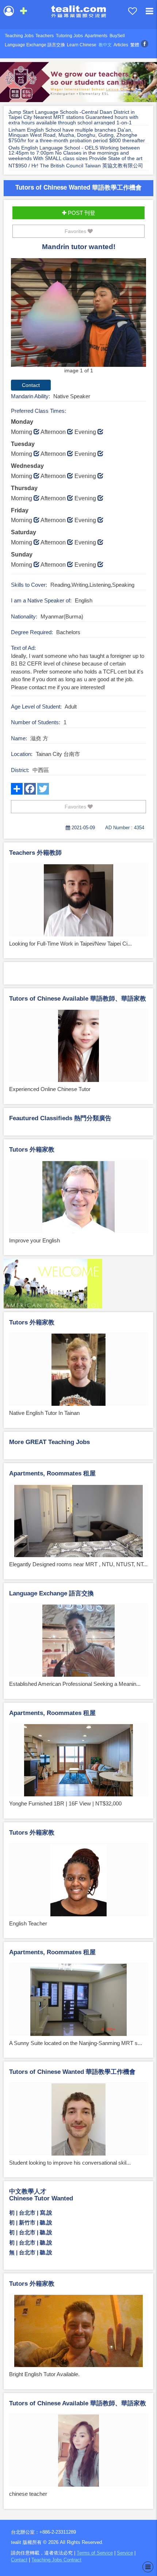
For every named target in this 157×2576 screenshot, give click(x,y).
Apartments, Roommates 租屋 (52, 1473)
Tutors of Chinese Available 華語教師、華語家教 (78, 999)
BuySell (117, 36)
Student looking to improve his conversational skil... (70, 2163)
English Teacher (28, 1923)
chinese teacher (28, 2494)
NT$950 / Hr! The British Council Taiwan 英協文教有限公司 (76, 166)
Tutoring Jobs (69, 36)
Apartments (96, 36)
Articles (121, 45)
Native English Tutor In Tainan (44, 1413)
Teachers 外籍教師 (35, 853)
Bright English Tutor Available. (44, 2374)
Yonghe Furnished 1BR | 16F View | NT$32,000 (65, 1803)
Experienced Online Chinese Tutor (50, 1089)
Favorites (76, 231)
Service (125, 2553)
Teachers (45, 36)
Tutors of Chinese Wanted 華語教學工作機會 (78, 187)
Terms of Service (95, 2553)
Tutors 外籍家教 (32, 1150)
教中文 (105, 45)
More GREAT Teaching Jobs (49, 1442)
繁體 (135, 45)
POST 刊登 (81, 213)
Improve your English (35, 1240)
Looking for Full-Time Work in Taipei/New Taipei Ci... (70, 944)
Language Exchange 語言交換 (35, 45)
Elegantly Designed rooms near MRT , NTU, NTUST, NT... (78, 1564)
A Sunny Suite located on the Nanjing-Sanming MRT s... (76, 2043)
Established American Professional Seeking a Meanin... (75, 1684)
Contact (19, 2560)
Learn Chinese (82, 45)
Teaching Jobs (19, 36)
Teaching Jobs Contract (56, 2560)
